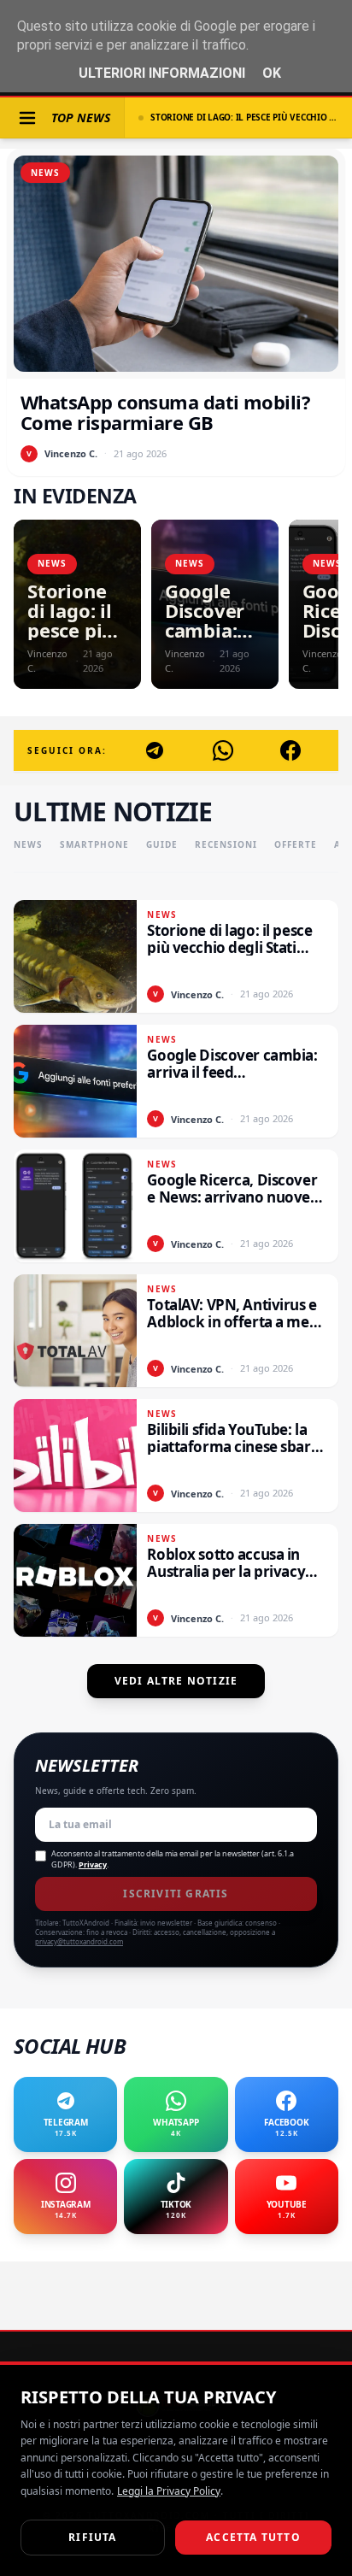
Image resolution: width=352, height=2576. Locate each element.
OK (272, 73)
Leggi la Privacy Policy (169, 2491)
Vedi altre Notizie (176, 1681)
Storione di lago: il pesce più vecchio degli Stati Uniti (244, 117)
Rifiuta (92, 2537)
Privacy (93, 1864)
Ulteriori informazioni (162, 73)
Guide (162, 844)
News (28, 844)
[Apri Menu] (27, 118)
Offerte (296, 844)
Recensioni (226, 844)
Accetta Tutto (253, 2537)
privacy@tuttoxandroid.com (79, 1941)
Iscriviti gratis (176, 1894)
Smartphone (94, 844)
